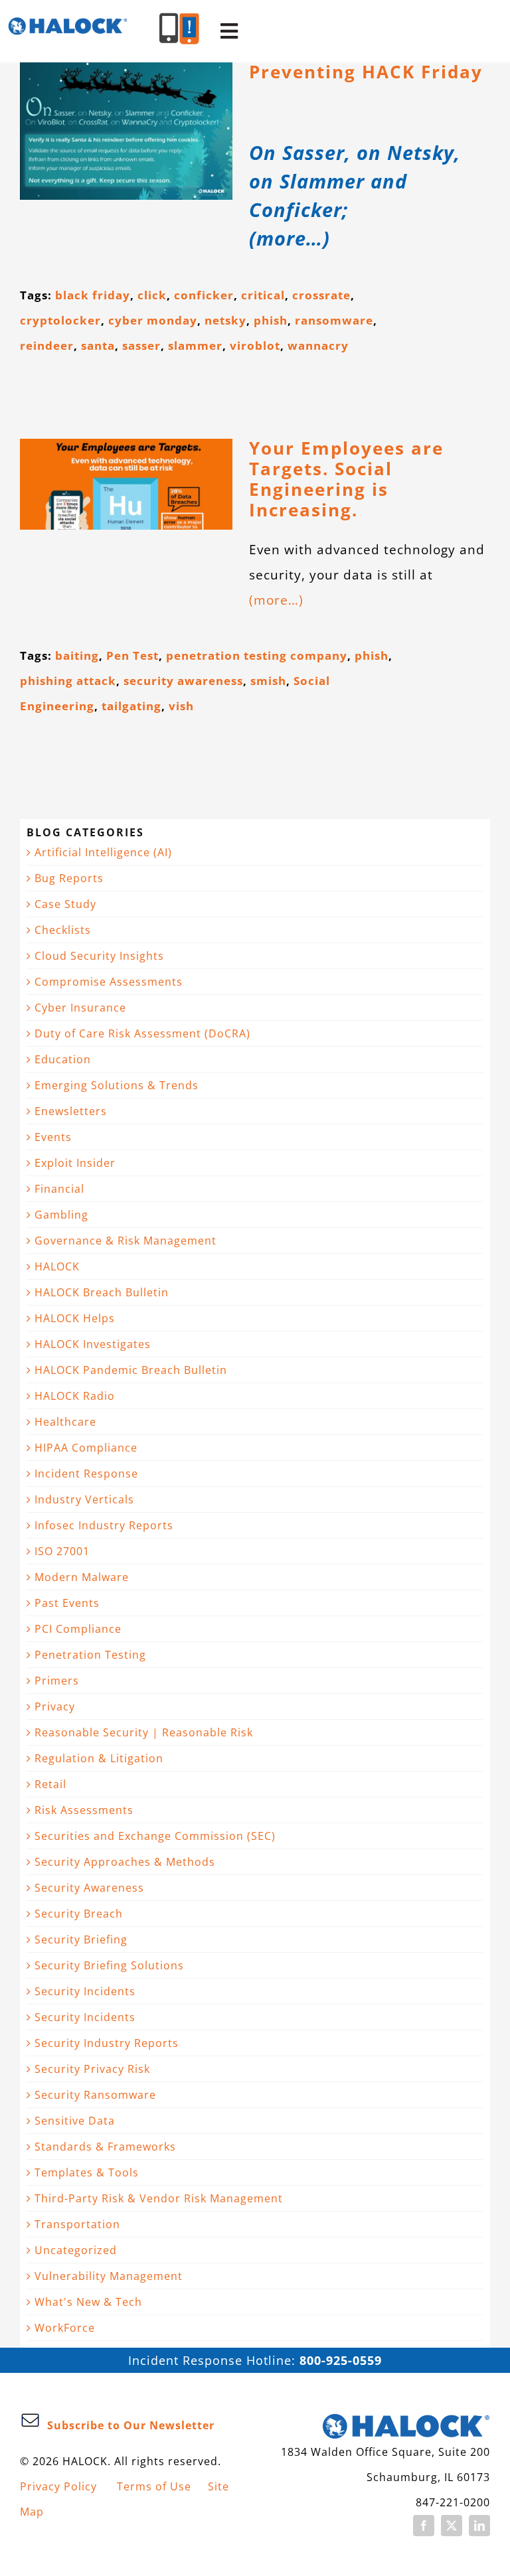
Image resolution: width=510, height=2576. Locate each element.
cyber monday (153, 320)
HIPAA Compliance (86, 1448)
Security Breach (79, 1914)
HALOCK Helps (75, 1318)
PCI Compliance (78, 1629)
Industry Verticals (84, 1499)
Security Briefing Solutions (109, 1965)
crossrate (321, 295)
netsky (225, 320)
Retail (50, 1784)
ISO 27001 (62, 1551)
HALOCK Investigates (93, 1344)
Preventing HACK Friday (366, 72)
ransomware (334, 320)
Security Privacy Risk (92, 2069)
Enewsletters (71, 1111)
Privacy (55, 1706)
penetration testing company (257, 655)
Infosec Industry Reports (104, 1525)
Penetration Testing (90, 1655)
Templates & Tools (87, 2172)
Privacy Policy (58, 2486)
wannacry (318, 345)
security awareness (183, 681)
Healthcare (65, 1422)
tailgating (131, 706)
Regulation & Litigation (99, 1758)
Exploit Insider (75, 1163)
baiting (77, 655)
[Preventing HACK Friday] (126, 131)
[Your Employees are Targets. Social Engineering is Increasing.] (126, 484)
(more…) (276, 600)
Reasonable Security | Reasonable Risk (144, 1732)
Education (63, 1059)
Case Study (65, 904)
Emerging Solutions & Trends (117, 1085)
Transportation (77, 2224)
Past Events (67, 1603)
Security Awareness (89, 1888)
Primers (57, 1681)
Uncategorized (76, 2250)
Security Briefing (81, 1939)
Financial (59, 1189)
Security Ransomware (95, 2095)
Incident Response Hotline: (255, 2360)
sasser (141, 345)
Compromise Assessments (109, 982)
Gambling (61, 1215)
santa (98, 345)
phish (271, 320)
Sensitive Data (75, 2121)
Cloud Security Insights (99, 956)
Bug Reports (69, 878)
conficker (204, 295)
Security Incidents (85, 1991)
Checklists (63, 930)
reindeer (47, 345)
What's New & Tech (88, 2302)
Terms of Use (154, 2486)
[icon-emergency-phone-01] (189, 20)
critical (263, 295)
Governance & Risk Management (126, 1241)
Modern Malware (82, 1577)
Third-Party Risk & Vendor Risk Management (159, 2198)
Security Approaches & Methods (125, 1862)
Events (53, 1137)
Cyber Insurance (80, 1008)
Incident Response (86, 1474)
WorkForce (65, 2328)
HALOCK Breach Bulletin (102, 1292)
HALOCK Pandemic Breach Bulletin (131, 1370)
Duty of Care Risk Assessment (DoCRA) (142, 1033)
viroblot (255, 345)
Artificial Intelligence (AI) (103, 852)
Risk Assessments (84, 1810)
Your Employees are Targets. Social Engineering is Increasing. (346, 479)
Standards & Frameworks (105, 2147)
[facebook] (424, 2526)
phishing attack (68, 681)
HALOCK (57, 1266)
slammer (195, 345)
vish (181, 706)
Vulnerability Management (109, 2276)
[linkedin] (479, 2526)
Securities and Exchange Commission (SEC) (155, 1836)
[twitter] (452, 2526)
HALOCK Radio (75, 1396)
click (152, 295)
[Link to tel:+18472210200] (169, 28)
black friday (93, 295)
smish (268, 681)
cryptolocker (60, 320)
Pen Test (132, 655)
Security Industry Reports (107, 2043)
